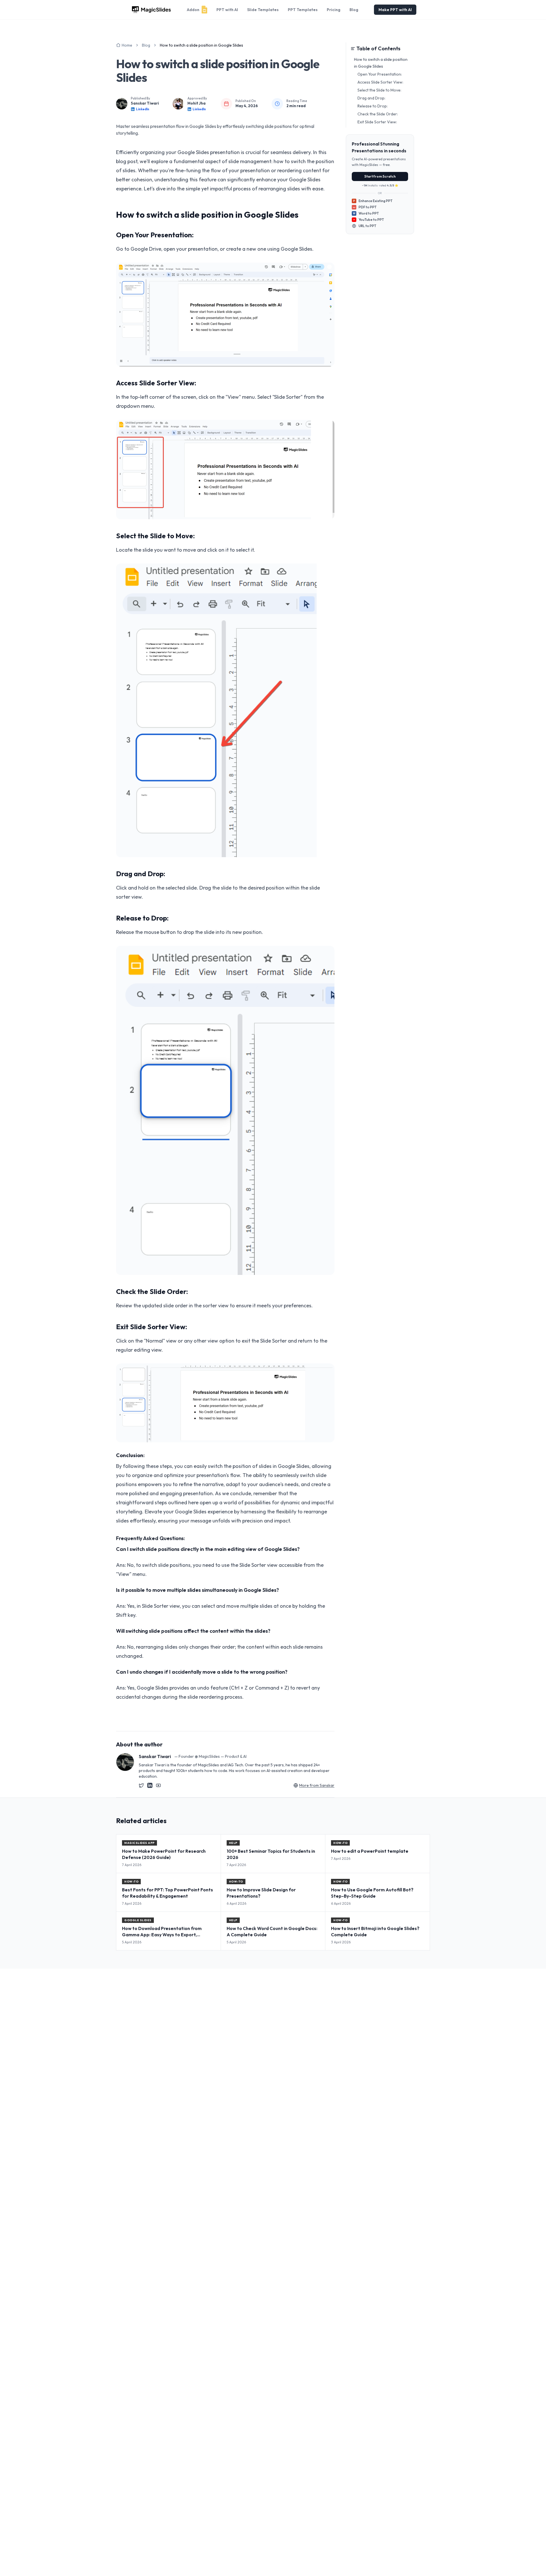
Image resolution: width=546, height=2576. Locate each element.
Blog (354, 10)
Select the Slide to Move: (379, 90)
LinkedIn (143, 109)
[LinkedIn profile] (150, 1785)
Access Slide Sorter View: (380, 82)
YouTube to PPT (371, 220)
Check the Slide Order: (378, 114)
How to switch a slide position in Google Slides (381, 63)
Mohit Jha (197, 103)
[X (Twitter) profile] (141, 1785)
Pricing (334, 10)
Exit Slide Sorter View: (377, 122)
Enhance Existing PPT (373, 201)
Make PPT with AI (395, 10)
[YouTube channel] (158, 1785)
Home (127, 45)
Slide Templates (263, 10)
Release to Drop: (373, 106)
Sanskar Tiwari (145, 103)
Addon (193, 10)
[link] (201, 45)
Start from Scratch (380, 176)
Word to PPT (366, 213)
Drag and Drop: (371, 98)
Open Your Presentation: (380, 74)
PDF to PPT (365, 207)
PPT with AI (227, 10)
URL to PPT (367, 226)
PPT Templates (303, 10)
